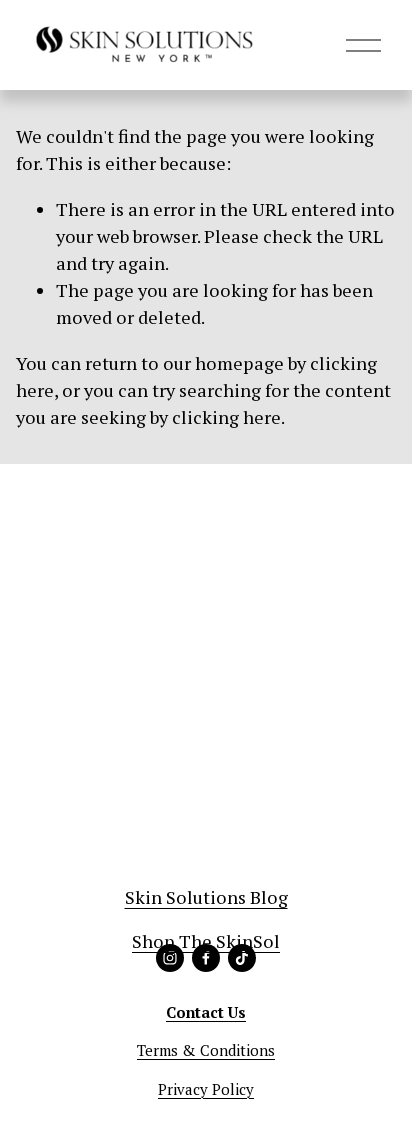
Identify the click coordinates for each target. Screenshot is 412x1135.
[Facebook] (206, 958)
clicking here (226, 417)
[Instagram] (170, 958)
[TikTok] (242, 958)
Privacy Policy (206, 1089)
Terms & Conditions (206, 1050)
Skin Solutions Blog (206, 897)
